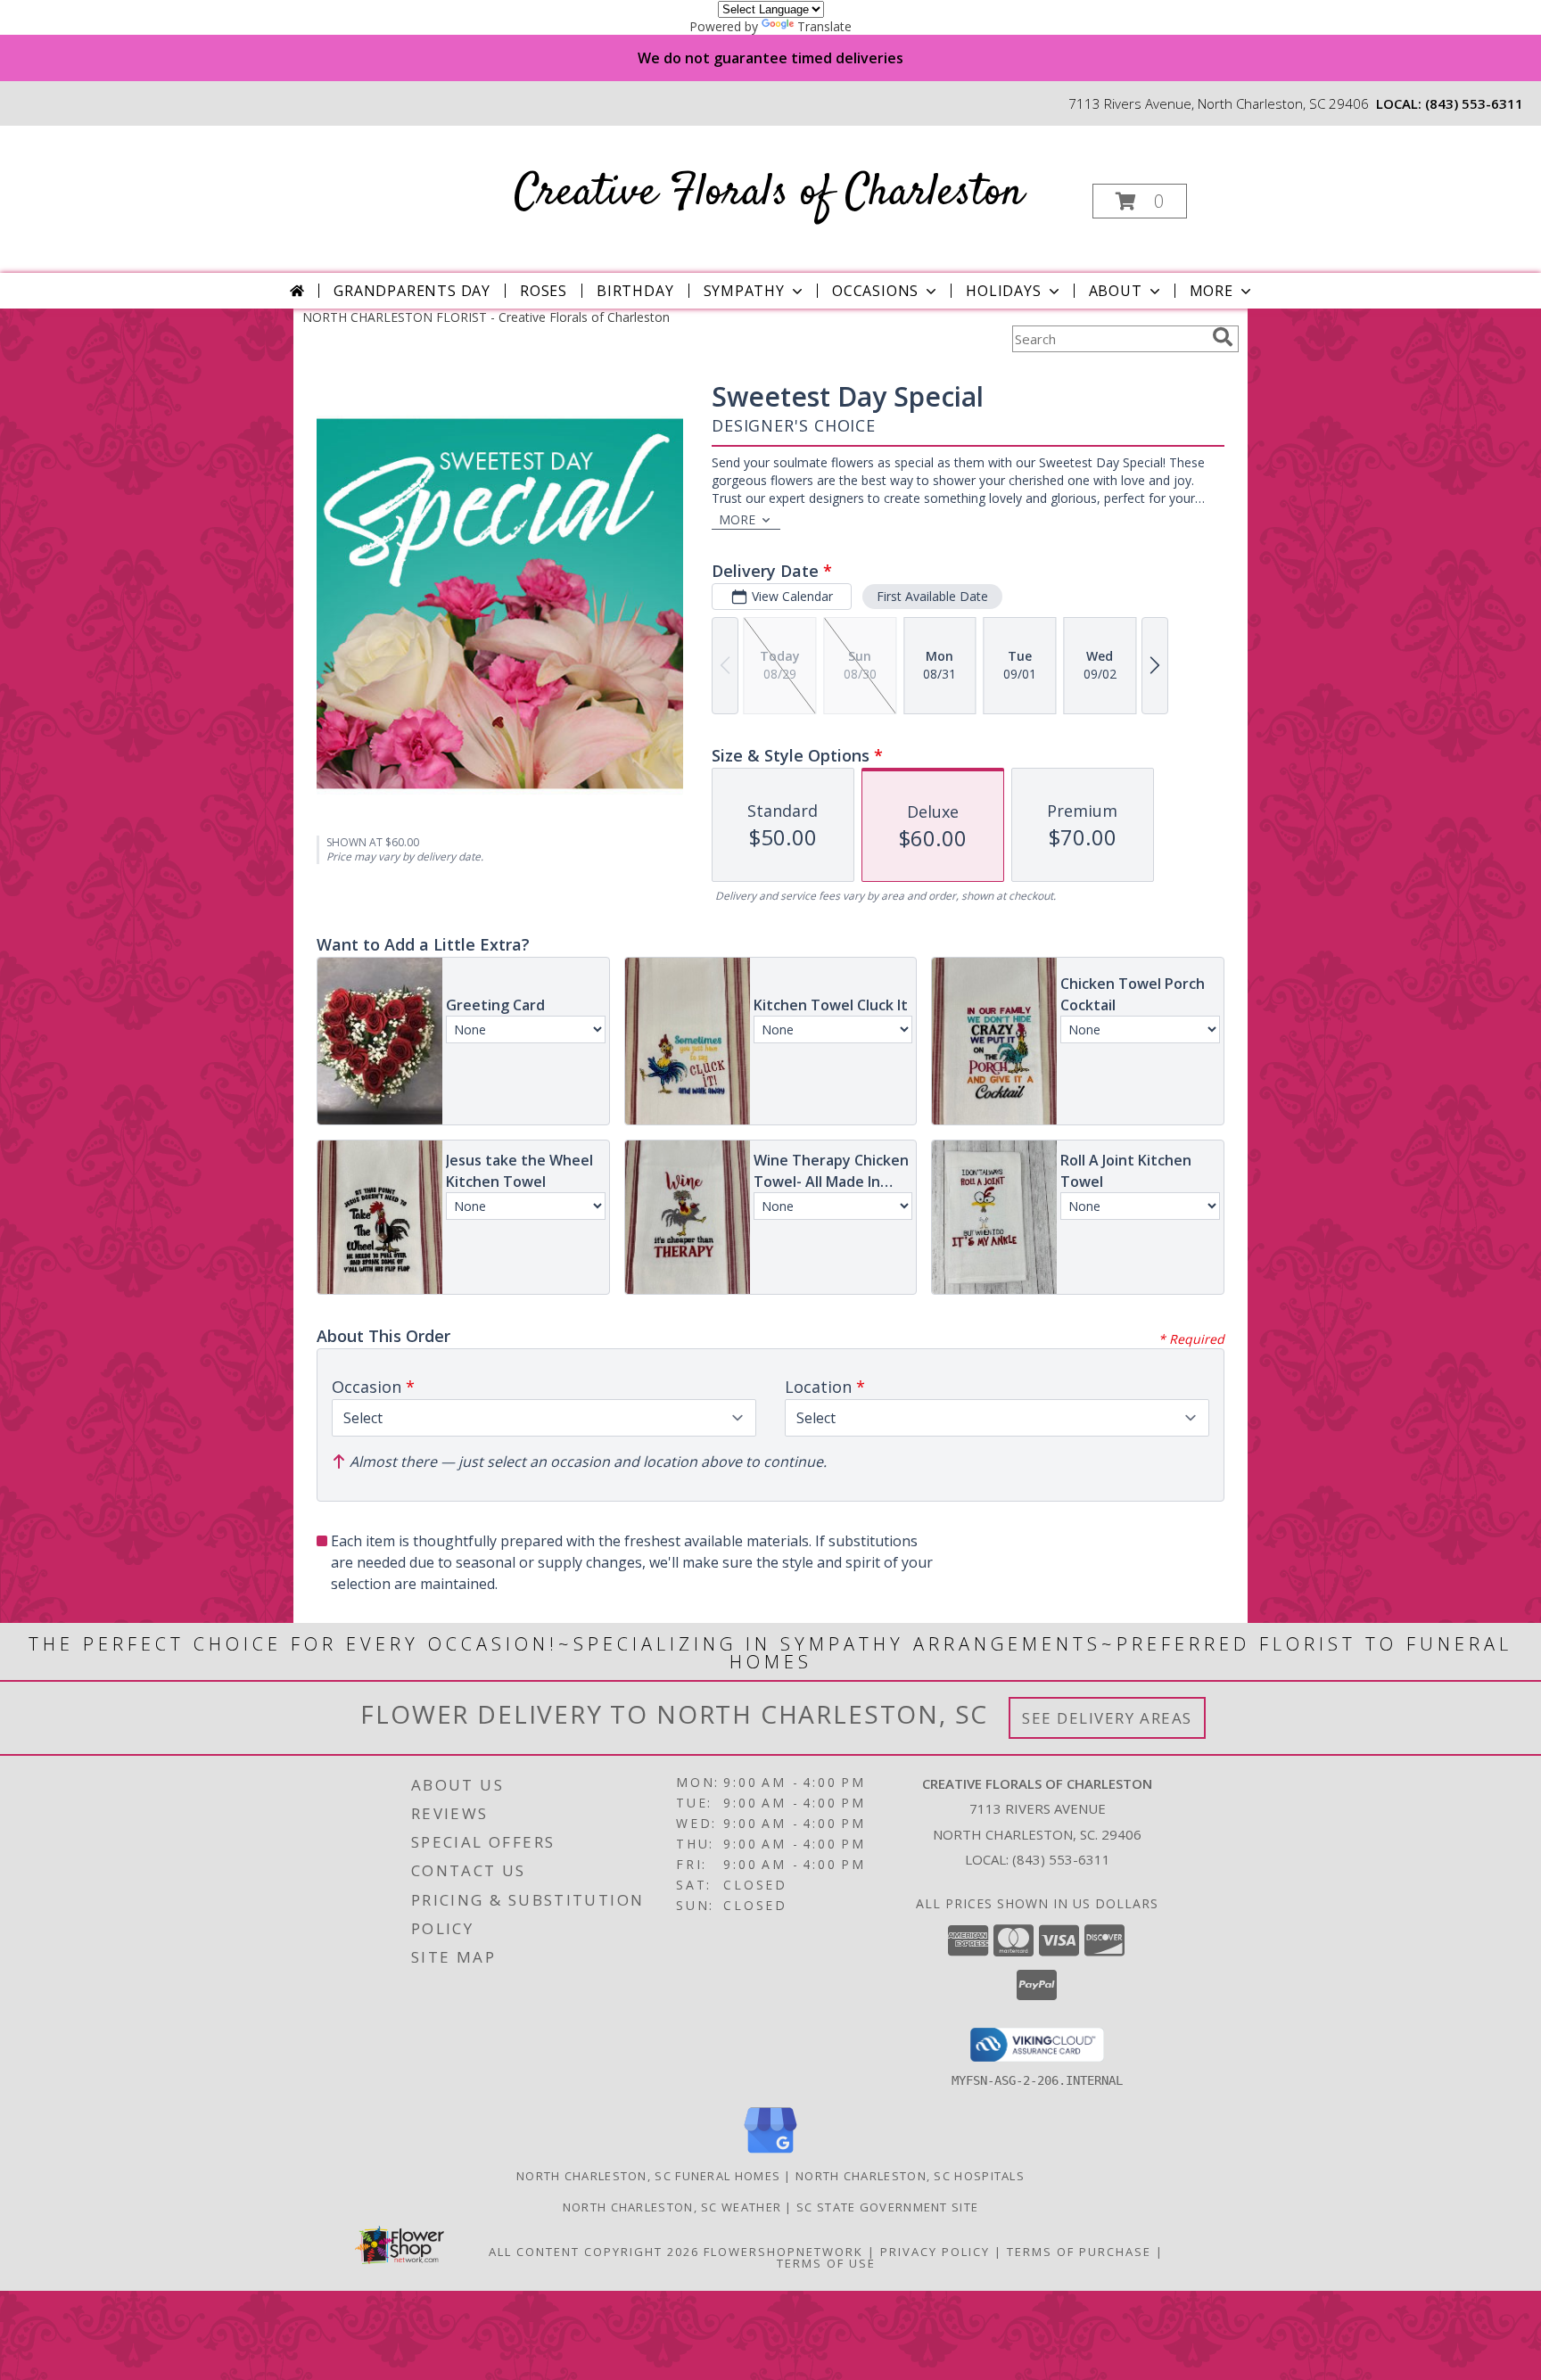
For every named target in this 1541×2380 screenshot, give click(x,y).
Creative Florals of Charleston (769, 193)
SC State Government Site (887, 2207)
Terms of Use (826, 2263)
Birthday (635, 291)
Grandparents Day (412, 291)
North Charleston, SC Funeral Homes (648, 2176)
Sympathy (744, 291)
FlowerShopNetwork (783, 2252)
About (1116, 291)
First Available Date (932, 596)
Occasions (875, 291)
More (1211, 291)
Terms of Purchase (1079, 2252)
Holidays (1003, 291)
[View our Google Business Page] (770, 2154)
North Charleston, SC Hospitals (910, 2176)
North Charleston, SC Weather (672, 2207)
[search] (1223, 337)
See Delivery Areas (1107, 1718)
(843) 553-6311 (1474, 103)
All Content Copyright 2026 (594, 2252)
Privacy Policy (935, 2252)
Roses (544, 291)
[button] (1140, 201)
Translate (824, 26)
